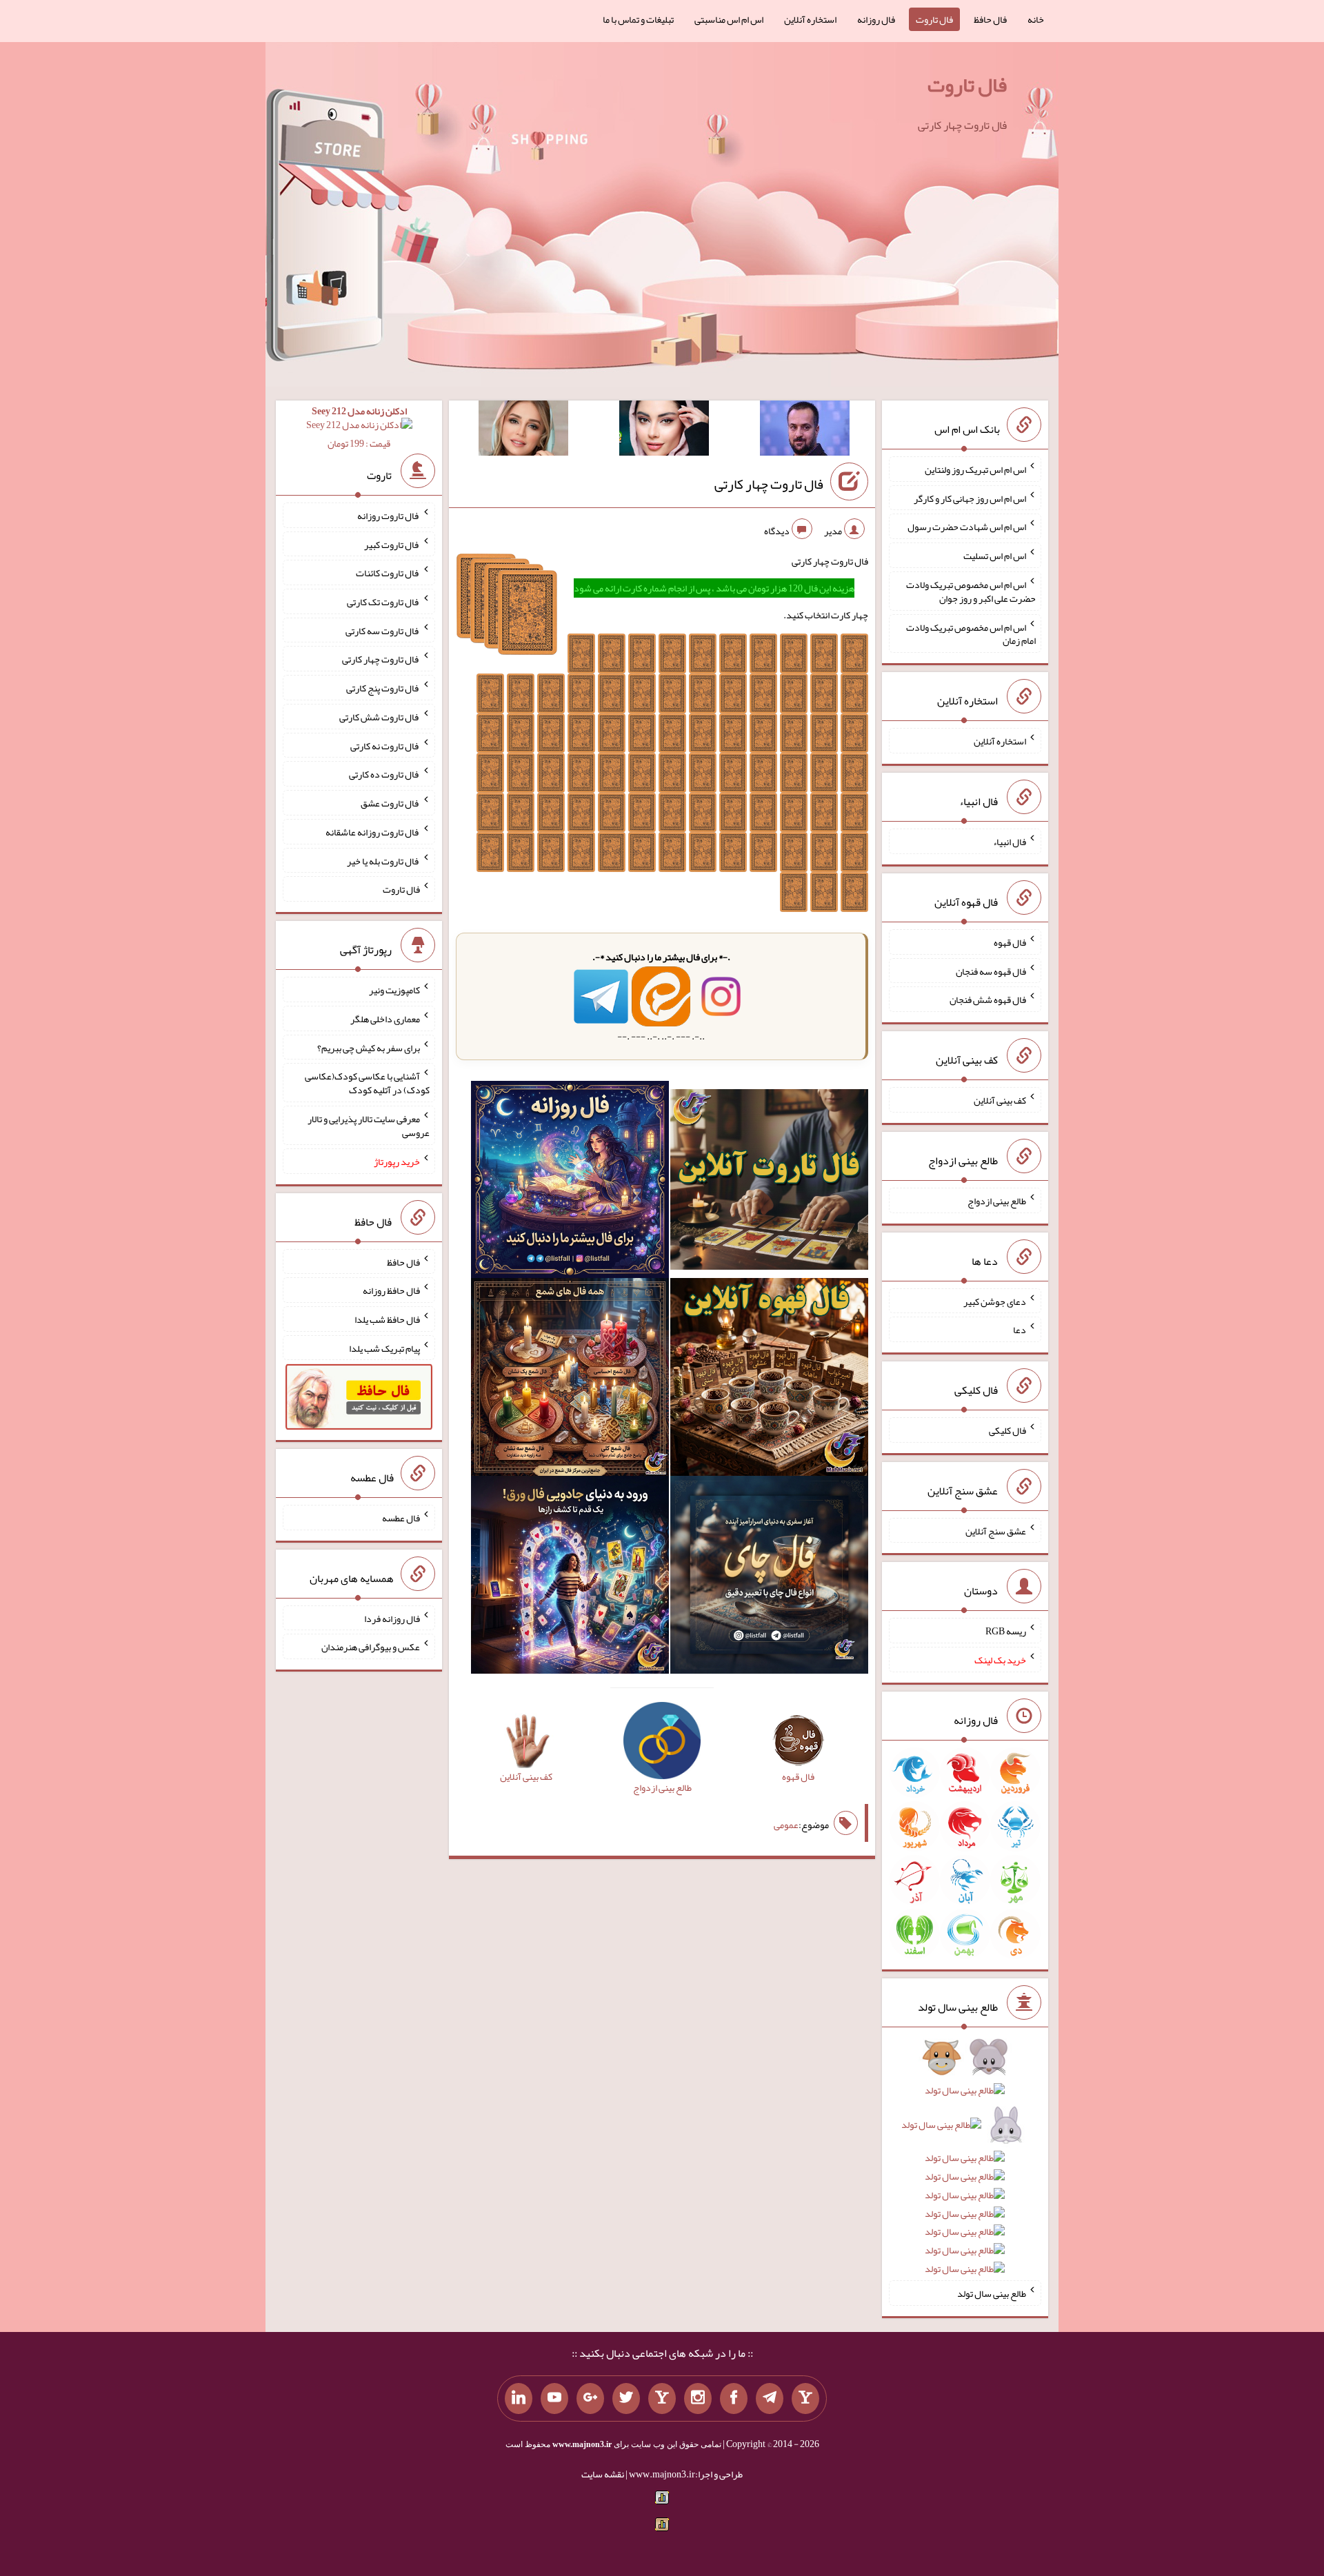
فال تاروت (934, 19)
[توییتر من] (626, 2399)
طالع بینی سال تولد (992, 2293)
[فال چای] (769, 1578)
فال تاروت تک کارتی (383, 602)
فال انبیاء (1010, 842)
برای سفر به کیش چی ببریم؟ (369, 1047)
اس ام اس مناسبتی (729, 19)
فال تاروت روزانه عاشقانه (373, 832)
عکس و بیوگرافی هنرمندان (371, 1647)
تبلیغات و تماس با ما (638, 19)
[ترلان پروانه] (664, 431)
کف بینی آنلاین (1000, 1100)
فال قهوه (1010, 942)
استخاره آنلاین (810, 19)
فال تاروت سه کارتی (383, 630)
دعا (1020, 1330)
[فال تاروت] (769, 1182)
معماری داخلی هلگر (385, 1019)
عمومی (786, 1825)
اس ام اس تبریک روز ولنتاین (975, 469)
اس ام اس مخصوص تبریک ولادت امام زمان (971, 633)
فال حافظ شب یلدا (387, 1319)
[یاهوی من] (805, 2399)
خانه (1036, 19)
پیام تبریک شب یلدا (384, 1348)
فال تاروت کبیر (392, 544)
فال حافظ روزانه (391, 1290)
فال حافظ (990, 19)
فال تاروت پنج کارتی (383, 688)
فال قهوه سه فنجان (991, 971)
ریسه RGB (1006, 1631)
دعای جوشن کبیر (995, 1301)
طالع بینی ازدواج (997, 1201)
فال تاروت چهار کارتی (769, 484)
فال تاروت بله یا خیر (383, 860)
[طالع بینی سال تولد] (965, 2168)
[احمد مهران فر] (805, 431)
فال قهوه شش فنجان (988, 1000)
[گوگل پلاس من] (590, 2399)
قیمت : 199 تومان (359, 427)
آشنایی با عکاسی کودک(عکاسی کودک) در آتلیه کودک (367, 1083)
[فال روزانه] (570, 1182)
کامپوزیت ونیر (394, 990)
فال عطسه (401, 1518)
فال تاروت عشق (390, 803)
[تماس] (662, 2399)
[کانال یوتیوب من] (554, 2399)
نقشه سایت (603, 2474)
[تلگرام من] (770, 2399)
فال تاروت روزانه (389, 516)
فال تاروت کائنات (388, 573)
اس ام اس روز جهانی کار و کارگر (970, 498)
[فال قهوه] (769, 1380)
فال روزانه (876, 19)
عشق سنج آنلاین (996, 1530)
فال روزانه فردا (392, 1618)
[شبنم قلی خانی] (523, 431)
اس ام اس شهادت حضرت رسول (967, 527)
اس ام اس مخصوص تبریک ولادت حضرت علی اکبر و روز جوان (971, 591)
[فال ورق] (570, 1578)
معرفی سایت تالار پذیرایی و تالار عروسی (369, 1126)
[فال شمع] (570, 1380)
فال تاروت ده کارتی (384, 774)
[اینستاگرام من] (698, 2399)
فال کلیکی (1007, 1430)
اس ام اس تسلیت (995, 556)
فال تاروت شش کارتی (380, 717)
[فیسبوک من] (734, 2399)
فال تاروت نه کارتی (385, 745)
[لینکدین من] (519, 2399)
